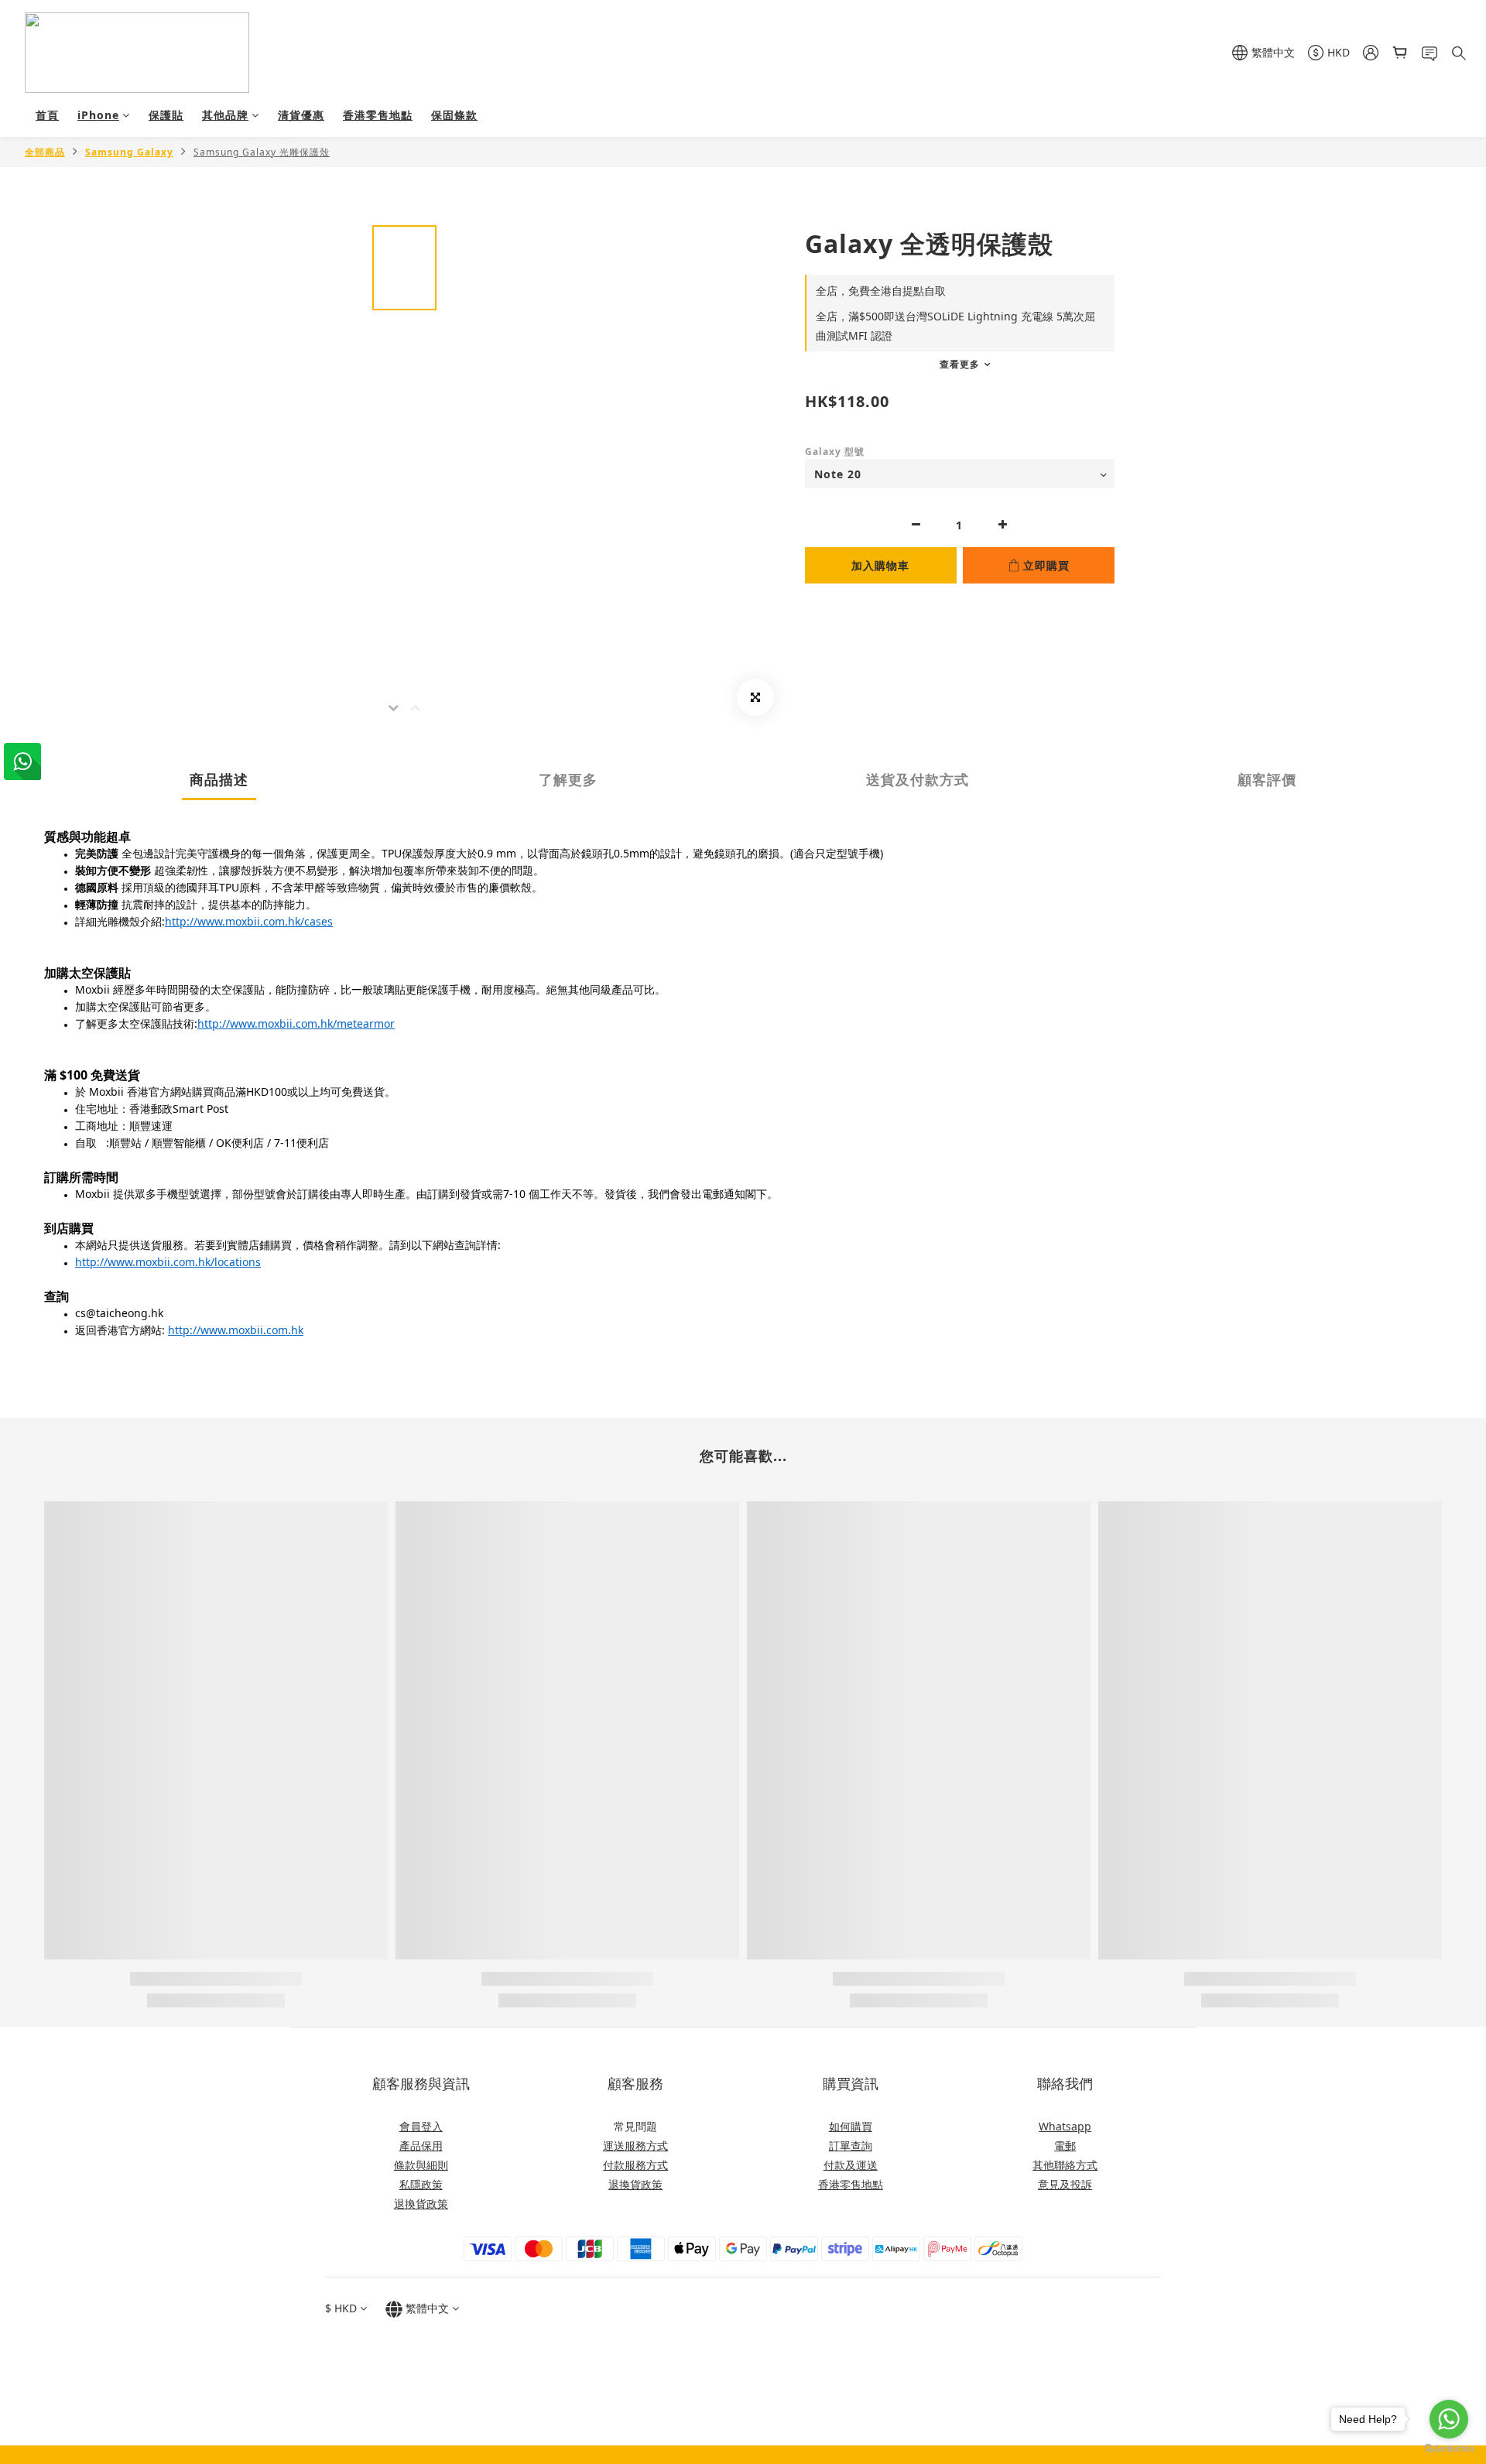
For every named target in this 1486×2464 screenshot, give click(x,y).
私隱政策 (421, 2184)
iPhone (98, 115)
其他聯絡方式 (1065, 2165)
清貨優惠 (301, 115)
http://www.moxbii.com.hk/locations (168, 1262)
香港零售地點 (378, 115)
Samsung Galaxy (129, 152)
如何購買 (851, 2126)
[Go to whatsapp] (1449, 2419)
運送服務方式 (635, 2146)
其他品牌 (225, 115)
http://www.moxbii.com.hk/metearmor (296, 1023)
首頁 (47, 115)
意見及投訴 (1065, 2184)
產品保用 (421, 2146)
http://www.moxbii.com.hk (236, 1330)
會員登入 (421, 2126)
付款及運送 (851, 2165)
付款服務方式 (635, 2165)
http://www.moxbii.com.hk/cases (249, 921)
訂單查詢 (851, 2146)
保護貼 (166, 115)
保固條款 (454, 115)
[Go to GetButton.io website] (1449, 2449)
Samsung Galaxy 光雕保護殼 (262, 152)
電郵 (1065, 2146)
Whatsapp (1065, 2126)
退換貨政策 (421, 2204)
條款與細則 (421, 2165)
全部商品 (45, 152)
